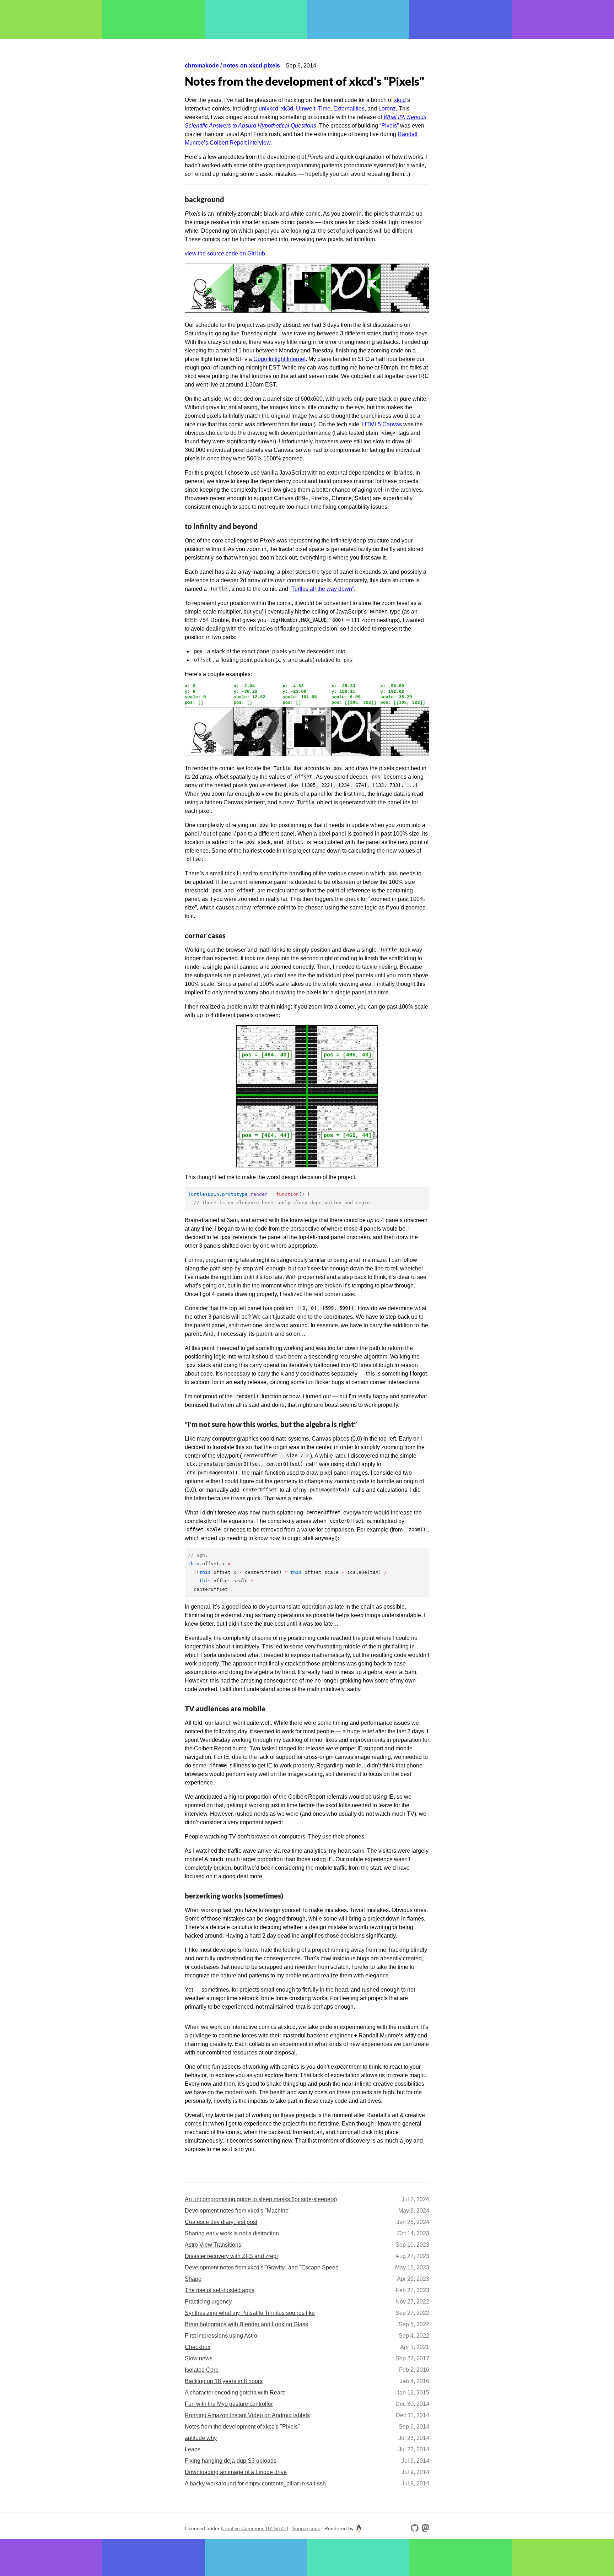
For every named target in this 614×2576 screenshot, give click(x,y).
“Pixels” (389, 126)
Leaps (193, 2449)
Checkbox (198, 2347)
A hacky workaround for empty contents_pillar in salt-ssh (255, 2483)
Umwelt (306, 109)
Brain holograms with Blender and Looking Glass (246, 2324)
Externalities (349, 109)
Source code (306, 2529)
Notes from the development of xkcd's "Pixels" (242, 2427)
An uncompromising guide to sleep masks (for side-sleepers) (261, 2199)
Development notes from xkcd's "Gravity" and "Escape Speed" (263, 2267)
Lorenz (387, 109)
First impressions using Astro (221, 2336)
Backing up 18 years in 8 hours (224, 2381)
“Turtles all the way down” (322, 589)
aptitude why (201, 2438)
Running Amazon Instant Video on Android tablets (247, 2415)
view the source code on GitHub (225, 253)
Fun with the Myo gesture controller (229, 2404)
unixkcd (268, 109)
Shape (193, 2279)
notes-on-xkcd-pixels (252, 66)
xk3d (287, 109)
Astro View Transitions (213, 2245)
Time (324, 109)
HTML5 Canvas (382, 424)
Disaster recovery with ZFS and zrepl (231, 2256)
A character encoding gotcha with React (235, 2393)
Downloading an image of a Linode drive (236, 2472)
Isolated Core (202, 2370)
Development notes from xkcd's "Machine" (238, 2211)
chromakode (202, 66)
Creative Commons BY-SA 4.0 (255, 2529)
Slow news (199, 2358)
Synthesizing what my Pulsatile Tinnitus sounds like (250, 2313)
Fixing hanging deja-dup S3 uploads (231, 2461)
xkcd (400, 100)
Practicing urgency (208, 2302)
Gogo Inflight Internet (279, 359)
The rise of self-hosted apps (220, 2290)
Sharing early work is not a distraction (232, 2233)
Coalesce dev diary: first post (221, 2222)
